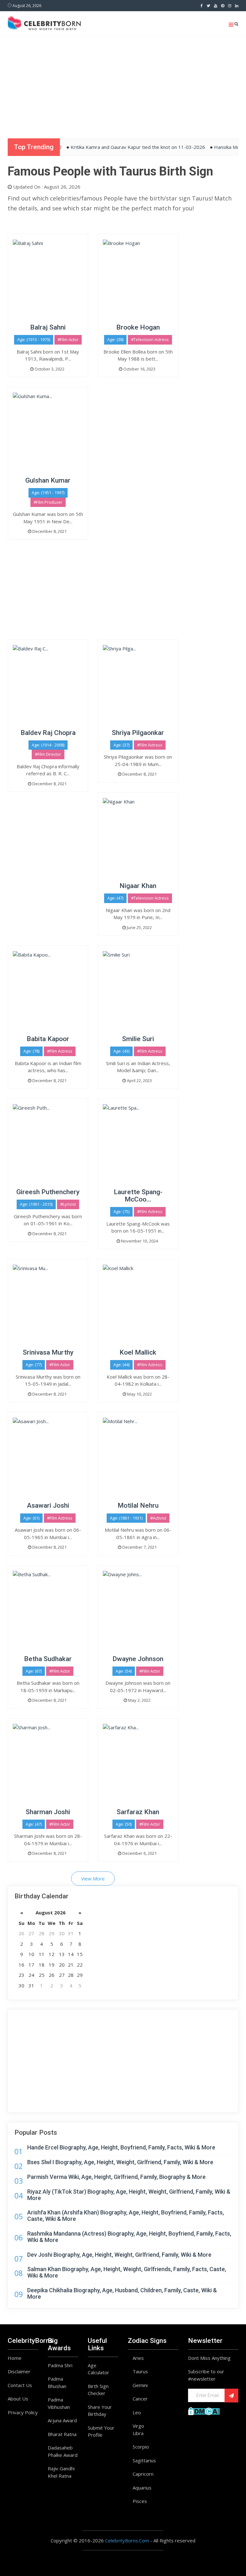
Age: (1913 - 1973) (34, 339)
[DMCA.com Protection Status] (204, 2410)
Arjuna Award (62, 2420)
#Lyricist (68, 1204)
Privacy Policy (23, 2412)
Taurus (140, 2371)
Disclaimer (19, 2371)
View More (93, 1879)
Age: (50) (124, 1824)
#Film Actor (68, 339)
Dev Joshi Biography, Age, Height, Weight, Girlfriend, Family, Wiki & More (119, 2255)
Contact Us (20, 2385)
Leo (137, 2412)
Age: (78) (31, 1051)
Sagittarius (144, 2460)
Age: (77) (34, 1365)
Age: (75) (121, 1211)
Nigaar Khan (138, 886)
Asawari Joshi (48, 1505)
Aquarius (142, 2488)
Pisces (140, 2501)
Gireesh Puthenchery (48, 1192)
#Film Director (48, 754)
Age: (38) (115, 339)
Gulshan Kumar (48, 480)
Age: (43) (121, 1051)
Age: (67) (34, 1671)
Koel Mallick (138, 1352)
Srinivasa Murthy (48, 1352)
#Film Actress (150, 745)
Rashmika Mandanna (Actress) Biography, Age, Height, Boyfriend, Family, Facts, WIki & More (129, 2237)
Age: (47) (115, 898)
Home (15, 2358)
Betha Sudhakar (48, 1659)
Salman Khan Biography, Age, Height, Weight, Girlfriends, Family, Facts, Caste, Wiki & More (127, 2272)
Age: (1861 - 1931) (126, 1518)
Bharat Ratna (62, 2434)
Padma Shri (60, 2365)
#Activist (158, 1518)
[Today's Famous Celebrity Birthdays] (44, 22)
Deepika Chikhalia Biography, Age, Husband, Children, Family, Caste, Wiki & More (122, 2293)
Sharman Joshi (48, 1812)
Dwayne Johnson (138, 1659)
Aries (138, 2358)
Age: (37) (121, 745)
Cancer (140, 2399)
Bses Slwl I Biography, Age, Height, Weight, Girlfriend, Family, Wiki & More (120, 2162)
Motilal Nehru (138, 1505)
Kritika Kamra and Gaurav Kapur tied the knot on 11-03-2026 (117, 147)
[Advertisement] (123, 83)
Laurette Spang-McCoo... (138, 1196)
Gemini (140, 2385)
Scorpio (141, 2447)
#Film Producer (48, 502)
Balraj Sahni (48, 327)
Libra (138, 2433)
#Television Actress (150, 339)
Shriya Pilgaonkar (138, 733)
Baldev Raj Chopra (48, 733)
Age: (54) (124, 1671)
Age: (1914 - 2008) (48, 745)
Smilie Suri (138, 1039)
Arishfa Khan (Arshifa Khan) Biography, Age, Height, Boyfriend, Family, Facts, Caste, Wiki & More (126, 2216)
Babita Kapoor (48, 1039)
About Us (18, 2399)
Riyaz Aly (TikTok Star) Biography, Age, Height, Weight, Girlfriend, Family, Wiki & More (129, 2195)
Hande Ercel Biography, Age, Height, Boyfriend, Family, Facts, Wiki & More (121, 2147)
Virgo (138, 2426)
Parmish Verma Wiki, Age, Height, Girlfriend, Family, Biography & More (116, 2177)
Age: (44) (121, 1365)
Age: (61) (31, 1518)
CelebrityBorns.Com (127, 2540)
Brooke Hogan (138, 327)
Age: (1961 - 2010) (36, 1204)
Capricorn (143, 2474)
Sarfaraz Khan (138, 1812)
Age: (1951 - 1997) (48, 493)
